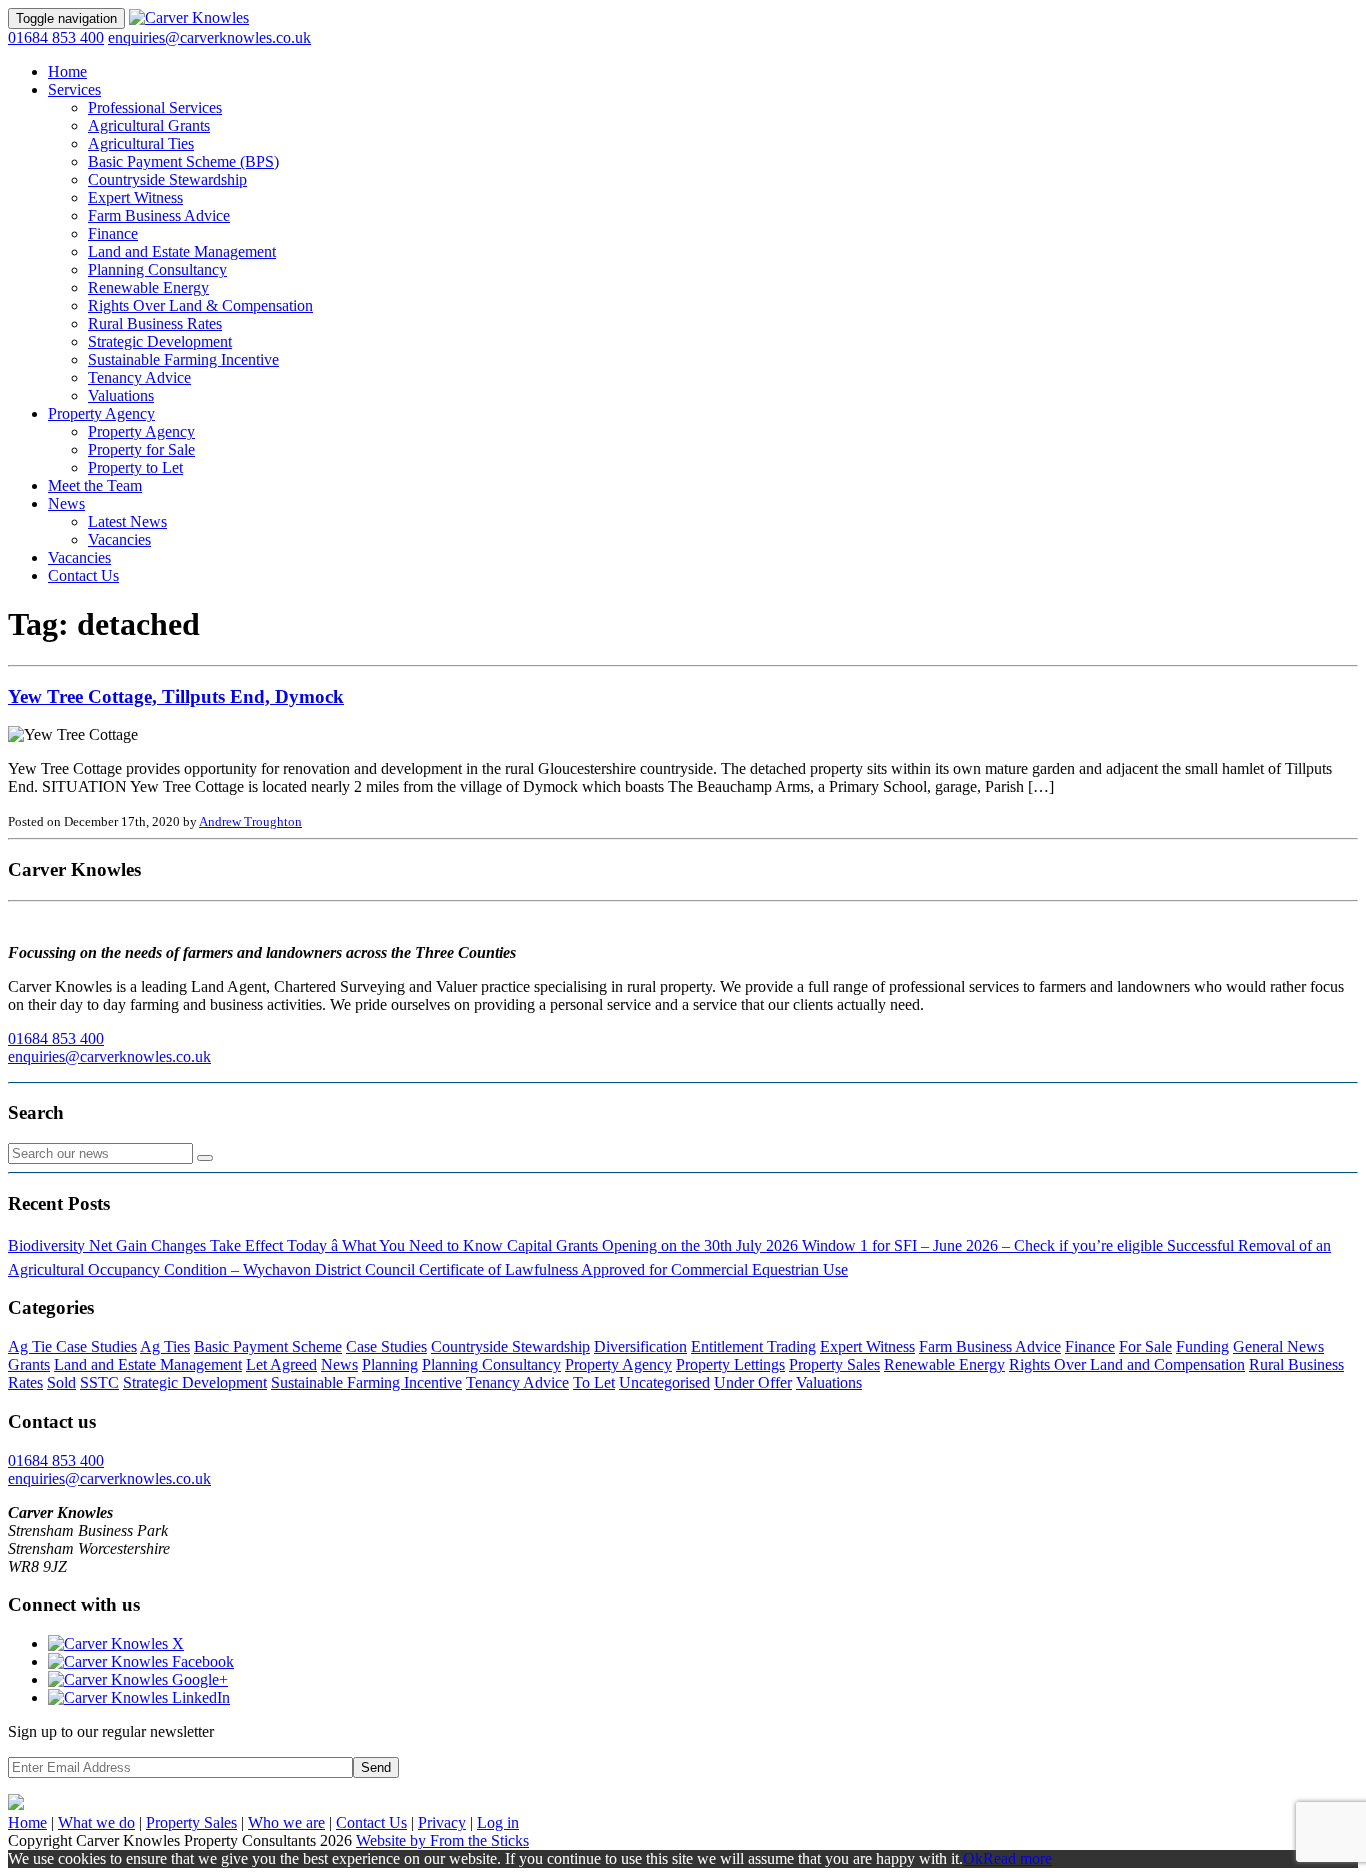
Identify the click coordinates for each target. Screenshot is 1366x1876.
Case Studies (386, 1346)
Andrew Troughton (250, 821)
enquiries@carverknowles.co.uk (209, 37)
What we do (96, 1822)
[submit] (205, 1158)
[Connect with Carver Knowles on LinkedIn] (139, 1697)
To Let (594, 1382)
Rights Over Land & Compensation (200, 305)
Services (74, 89)
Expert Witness (135, 197)
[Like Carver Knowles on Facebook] (141, 1661)
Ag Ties (165, 1346)
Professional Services (155, 107)
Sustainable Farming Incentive (183, 359)
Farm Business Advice (159, 215)
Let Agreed (281, 1364)
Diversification (640, 1346)
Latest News (127, 521)
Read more (1017, 1858)
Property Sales (834, 1364)
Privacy (442, 1822)
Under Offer (753, 1382)
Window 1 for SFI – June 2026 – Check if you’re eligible (984, 1245)
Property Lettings (730, 1364)
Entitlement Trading (753, 1346)
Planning (390, 1364)
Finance (113, 233)
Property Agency (101, 413)
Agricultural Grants (149, 125)
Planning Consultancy (157, 269)
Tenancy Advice (139, 377)
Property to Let (135, 467)
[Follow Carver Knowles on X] (116, 1643)
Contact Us (83, 575)
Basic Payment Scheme (268, 1346)
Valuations (121, 395)
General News (1278, 1346)
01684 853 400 (56, 37)
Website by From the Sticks (442, 1840)
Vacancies (119, 539)
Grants (29, 1364)
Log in (498, 1822)
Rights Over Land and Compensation (1127, 1364)
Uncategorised (664, 1382)
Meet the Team (95, 485)
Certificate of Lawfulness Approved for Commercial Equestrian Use (633, 1269)
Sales (191, 1822)
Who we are (286, 1822)
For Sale (1145, 1346)
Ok (973, 1858)
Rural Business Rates (155, 323)
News (66, 503)
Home (67, 71)
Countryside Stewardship (167, 179)
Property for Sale (141, 449)
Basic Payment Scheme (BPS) (183, 161)
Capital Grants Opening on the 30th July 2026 (654, 1245)
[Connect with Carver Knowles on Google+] (138, 1679)
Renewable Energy (148, 287)
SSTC (99, 1382)
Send (376, 1767)
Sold (61, 1382)
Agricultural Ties (141, 143)
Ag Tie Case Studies (72, 1346)
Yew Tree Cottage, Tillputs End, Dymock (176, 696)
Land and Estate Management (182, 251)
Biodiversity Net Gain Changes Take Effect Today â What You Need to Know (257, 1245)
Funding (1202, 1346)
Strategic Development (160, 341)
